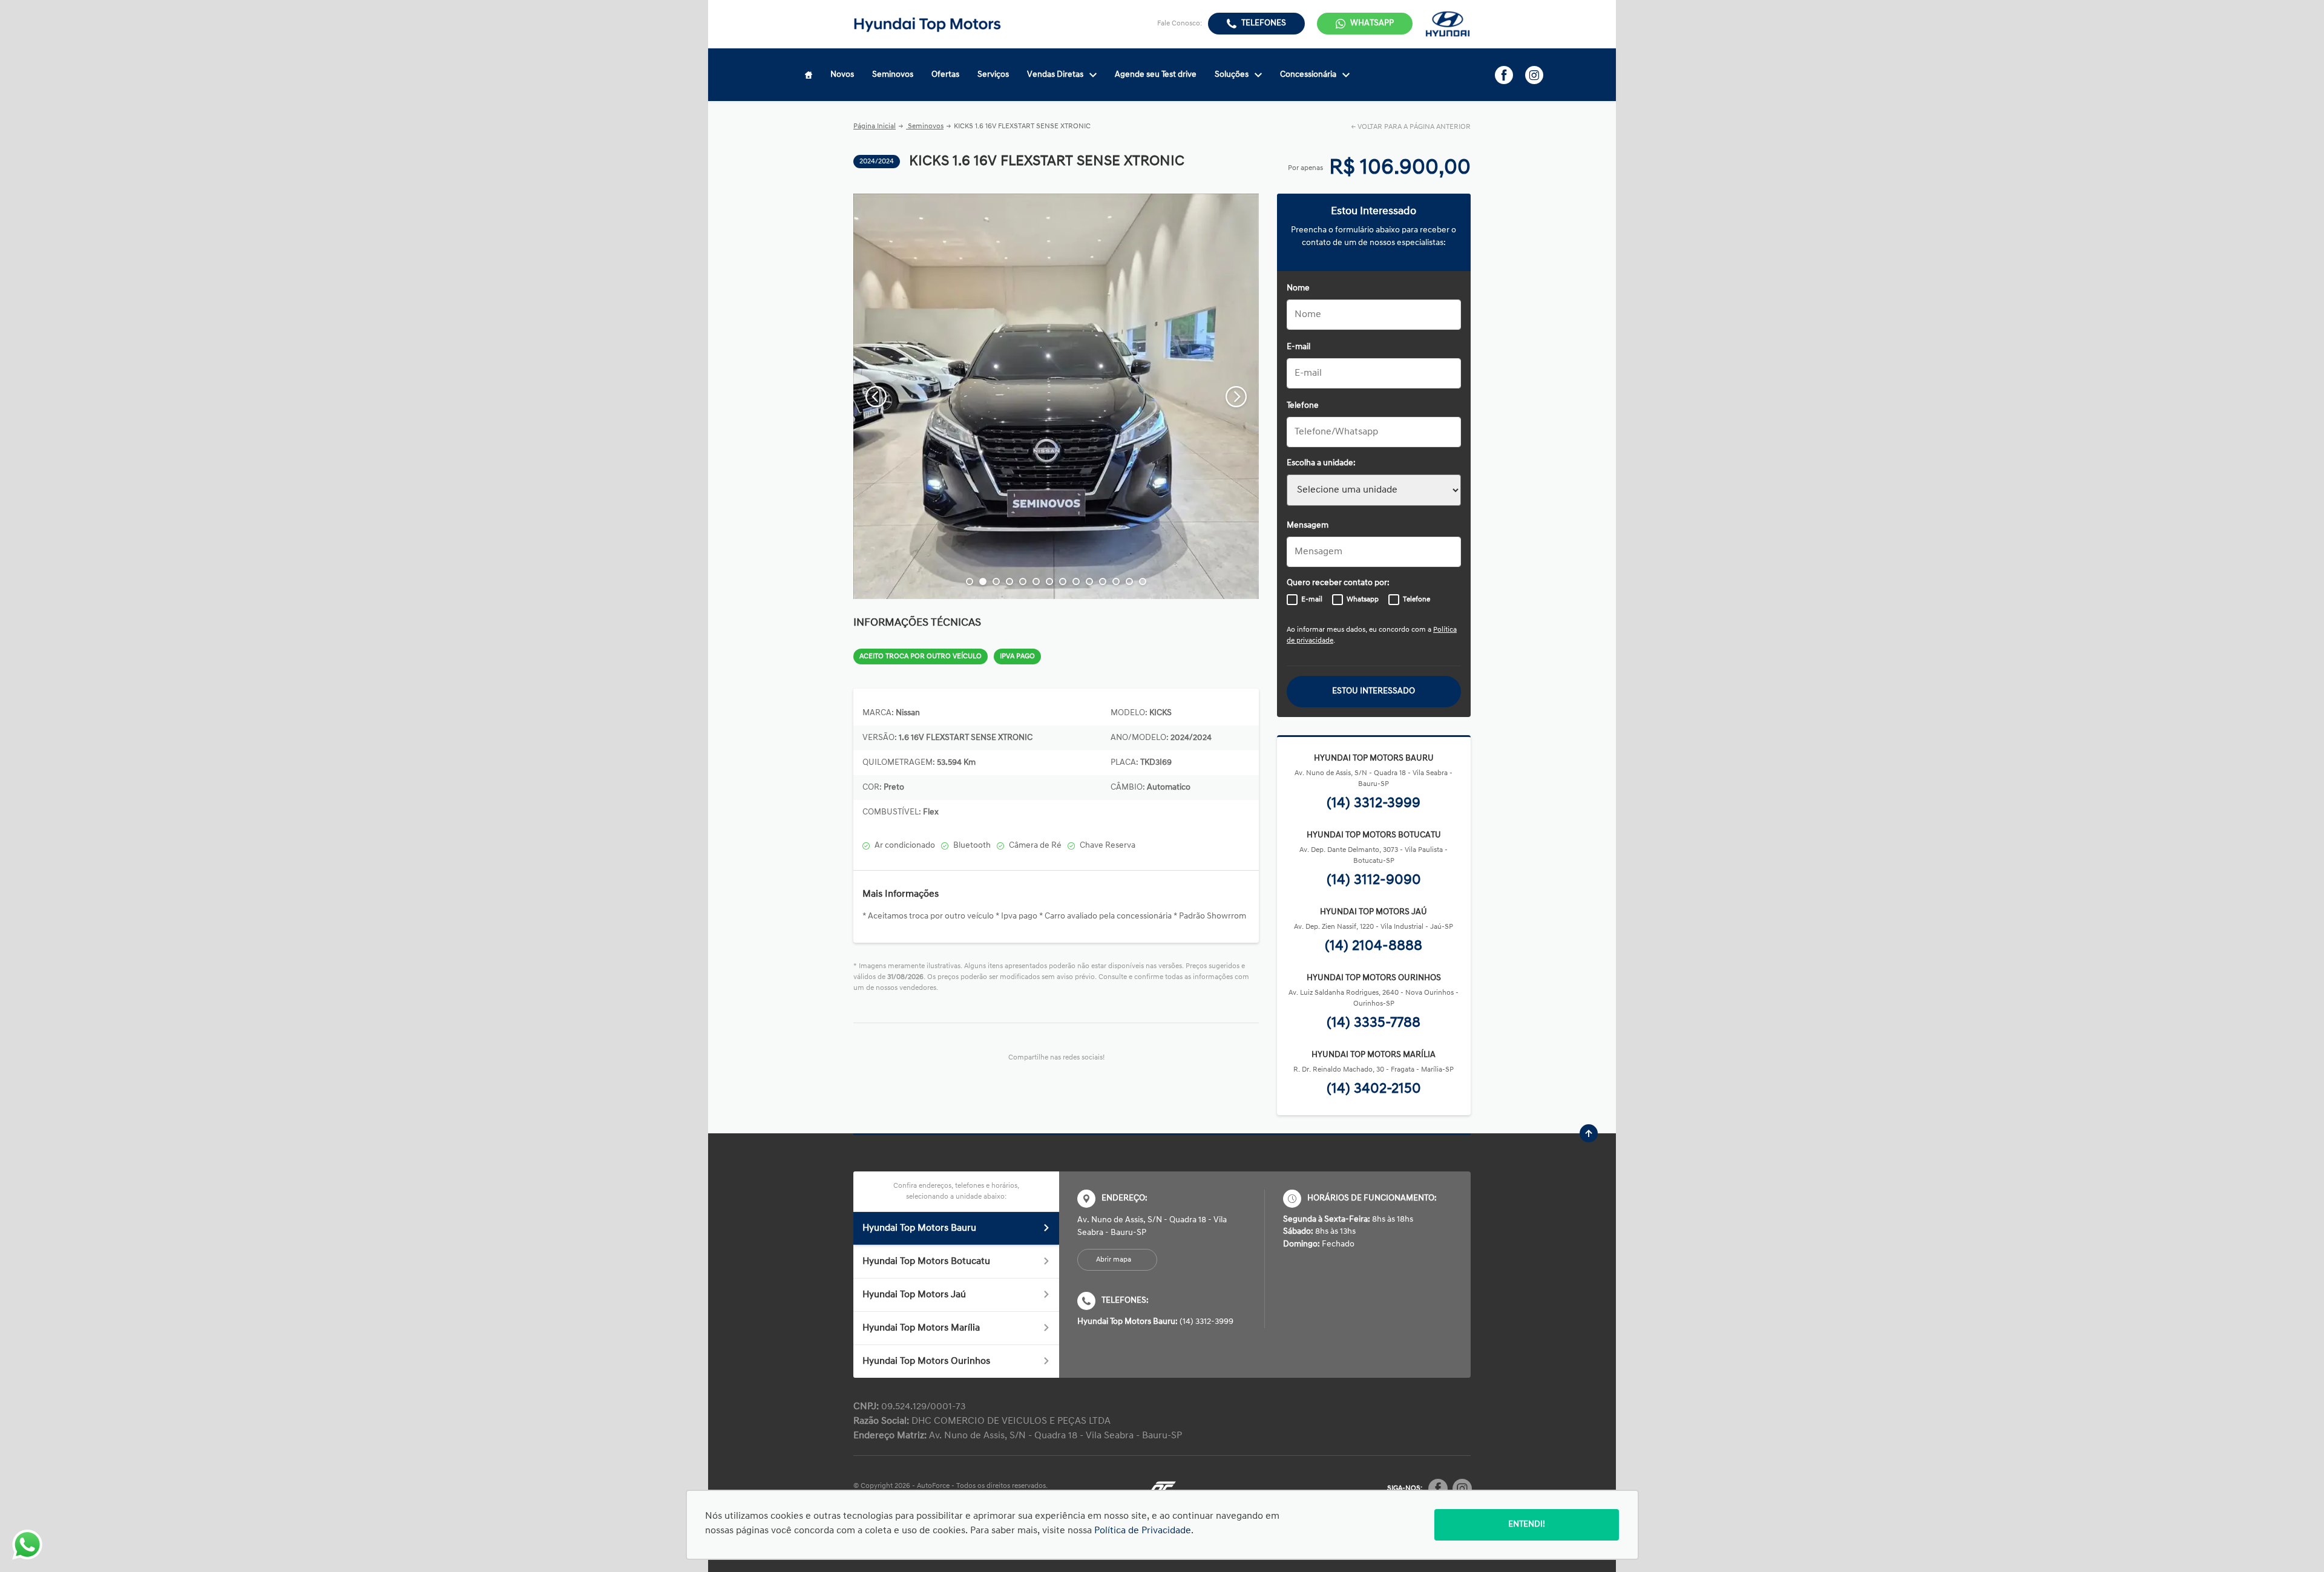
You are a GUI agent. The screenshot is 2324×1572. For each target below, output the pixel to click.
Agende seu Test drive (1156, 75)
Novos (842, 75)
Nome (1298, 288)
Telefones (1264, 23)
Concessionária (1308, 75)
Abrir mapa (1114, 1260)
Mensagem (1308, 526)
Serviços (993, 75)
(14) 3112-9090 (1374, 880)
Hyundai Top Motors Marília (921, 1328)
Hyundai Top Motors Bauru (919, 1228)
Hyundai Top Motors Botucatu (926, 1262)
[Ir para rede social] (1504, 75)
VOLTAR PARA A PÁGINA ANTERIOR (1414, 127)
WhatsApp (1372, 23)
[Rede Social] (1438, 1488)
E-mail (1298, 347)
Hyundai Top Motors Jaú (914, 1295)
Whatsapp (1363, 600)
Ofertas (945, 75)
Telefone (1303, 406)
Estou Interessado (1374, 691)
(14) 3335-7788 (1374, 1023)
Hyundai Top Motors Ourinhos (926, 1361)
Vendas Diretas (1055, 75)
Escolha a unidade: (1321, 463)
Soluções (1232, 75)
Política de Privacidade (1143, 1531)
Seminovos (893, 75)
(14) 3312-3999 (1374, 804)
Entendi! (1527, 1525)
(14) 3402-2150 (1374, 1089)
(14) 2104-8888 (1374, 946)
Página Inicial (875, 126)
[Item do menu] (809, 75)
